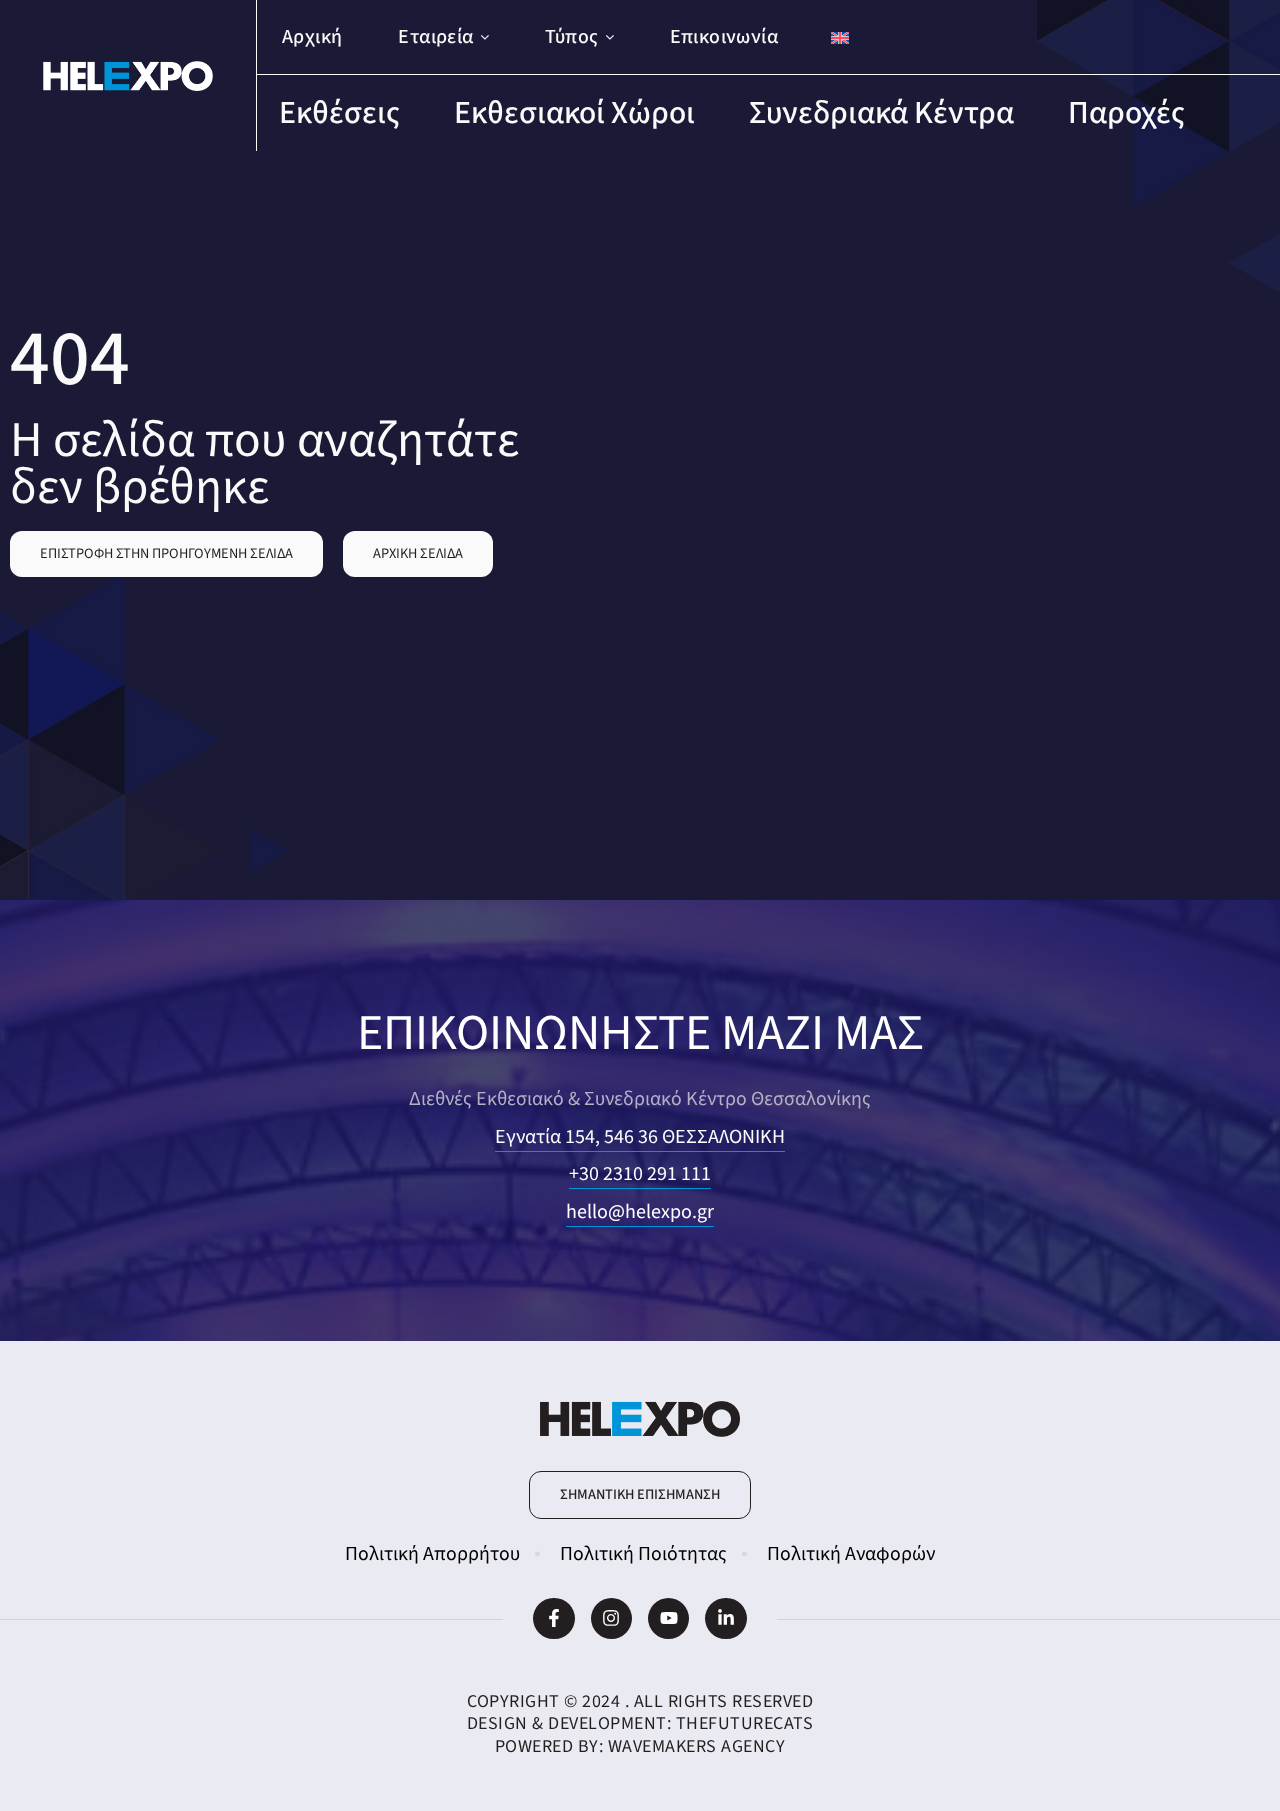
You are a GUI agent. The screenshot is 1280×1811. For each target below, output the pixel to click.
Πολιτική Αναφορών (851, 1554)
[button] (166, 554)
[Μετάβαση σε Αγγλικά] (840, 37)
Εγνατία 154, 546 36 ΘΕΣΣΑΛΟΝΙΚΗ (640, 1137)
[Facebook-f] (553, 1618)
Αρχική (312, 37)
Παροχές (1126, 113)
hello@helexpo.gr (640, 1212)
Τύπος (572, 37)
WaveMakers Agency (697, 1746)
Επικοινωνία (724, 37)
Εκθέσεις (339, 113)
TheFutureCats (745, 1723)
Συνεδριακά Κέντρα (881, 113)
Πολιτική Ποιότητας (643, 1554)
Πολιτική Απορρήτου (432, 1554)
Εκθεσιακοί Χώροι (574, 113)
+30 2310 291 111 (640, 1174)
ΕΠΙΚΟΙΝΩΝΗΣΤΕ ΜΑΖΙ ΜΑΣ (640, 1033)
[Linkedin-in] (725, 1618)
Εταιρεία (435, 37)
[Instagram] (611, 1618)
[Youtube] (668, 1618)
